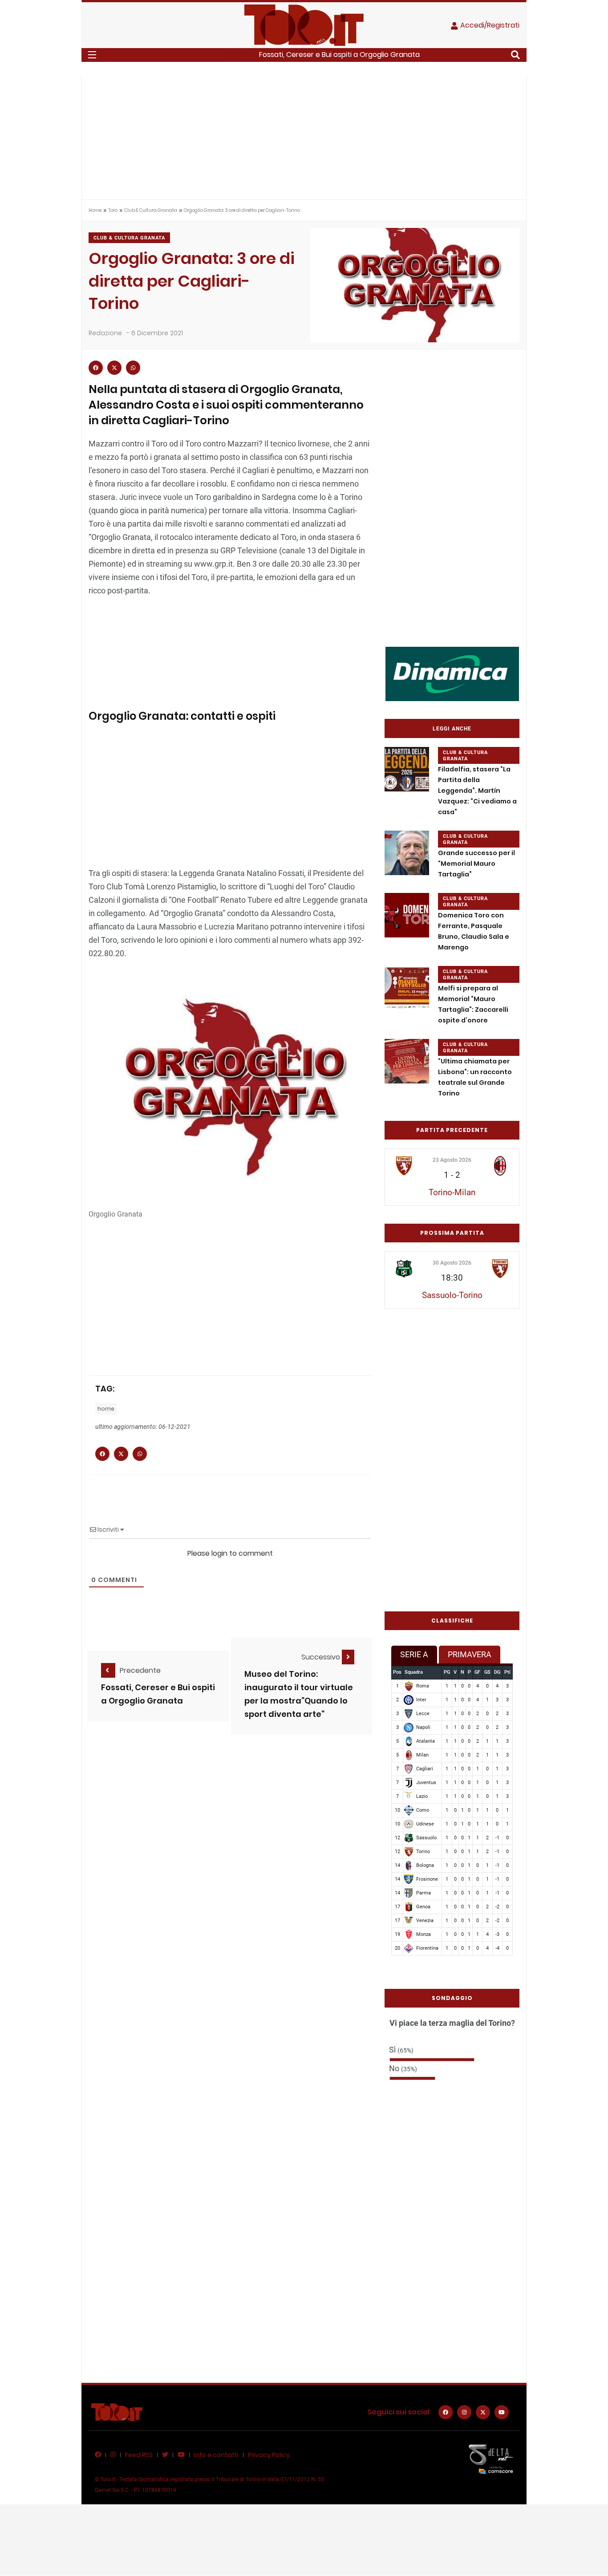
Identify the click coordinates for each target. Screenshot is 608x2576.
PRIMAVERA (470, 1654)
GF (477, 1672)
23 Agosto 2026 (452, 1160)
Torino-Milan (452, 1192)
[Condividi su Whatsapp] (133, 368)
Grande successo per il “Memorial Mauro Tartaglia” (476, 864)
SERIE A (414, 1654)
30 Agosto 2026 (452, 1263)
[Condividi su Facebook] (96, 368)
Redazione (105, 333)
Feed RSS (139, 2455)
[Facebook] (446, 2412)
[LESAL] (452, 673)
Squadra (414, 1672)
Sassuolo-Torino (452, 1295)
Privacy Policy (269, 2455)
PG (447, 1672)
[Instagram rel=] (464, 2412)
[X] (483, 2412)
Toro (113, 210)
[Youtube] (502, 2412)
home (106, 1409)
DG (497, 1672)
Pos (397, 1672)
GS (487, 1672)
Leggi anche (452, 729)
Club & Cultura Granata (151, 210)
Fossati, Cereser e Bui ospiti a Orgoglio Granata (339, 55)
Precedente (140, 1670)
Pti (507, 1672)
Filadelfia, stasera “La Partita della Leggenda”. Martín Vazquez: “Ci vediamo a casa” (477, 791)
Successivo (322, 1657)
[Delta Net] (491, 2459)
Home (95, 210)
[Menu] (92, 55)
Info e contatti (216, 2455)
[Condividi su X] (114, 368)
